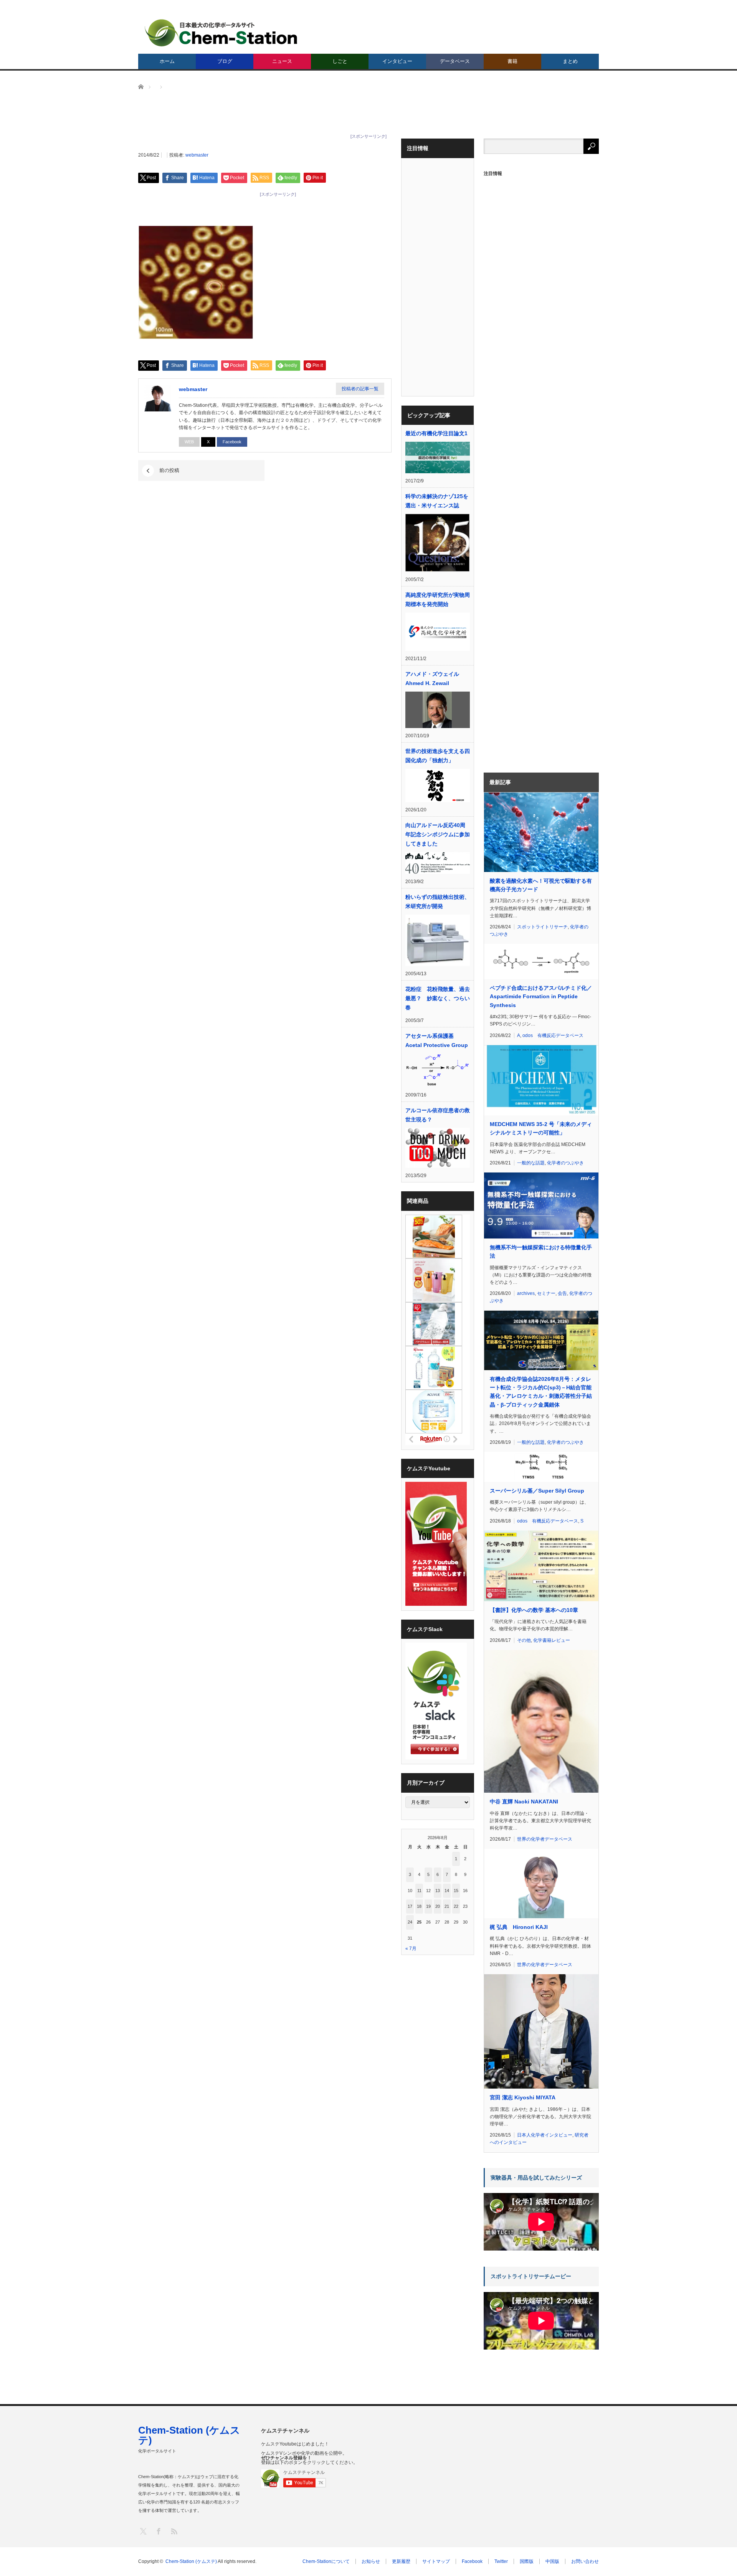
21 (447, 1906)
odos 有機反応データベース (553, 1035)
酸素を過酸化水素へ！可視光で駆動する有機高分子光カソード (541, 885)
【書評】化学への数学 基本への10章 (534, 1610)
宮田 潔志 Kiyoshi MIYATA (523, 2097)
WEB (189, 442)
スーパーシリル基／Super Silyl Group (537, 1491)
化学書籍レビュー (552, 1640)
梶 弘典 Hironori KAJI (519, 1927)
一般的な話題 (531, 1163)
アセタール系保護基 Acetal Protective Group (437, 1040)
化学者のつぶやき (565, 1163)
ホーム (167, 61)
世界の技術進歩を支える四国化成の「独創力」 (438, 756)
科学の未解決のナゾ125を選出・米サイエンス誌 (437, 501)
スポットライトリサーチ (542, 927)
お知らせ (371, 2561)
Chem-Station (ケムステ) (189, 2435)
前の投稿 (169, 470)
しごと (340, 61)
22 (456, 1906)
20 (438, 1906)
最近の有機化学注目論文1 (436, 433)
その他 (524, 1640)
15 (456, 1891)
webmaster (197, 155)
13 (438, 1891)
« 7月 (411, 1949)
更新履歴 (401, 2561)
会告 (562, 1293)
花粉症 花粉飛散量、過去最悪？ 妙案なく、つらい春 (438, 998)
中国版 (552, 2561)
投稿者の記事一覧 (360, 389)
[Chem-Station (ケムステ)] (221, 33)
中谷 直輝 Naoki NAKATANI (524, 1802)
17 (410, 1906)
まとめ (570, 61)
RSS (174, 2531)
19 (428, 1906)
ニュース (282, 61)
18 (419, 1906)
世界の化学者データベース (545, 1839)
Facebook (232, 442)
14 (447, 1891)
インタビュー (397, 61)
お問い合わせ (585, 2561)
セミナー (546, 1293)
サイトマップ (436, 2561)
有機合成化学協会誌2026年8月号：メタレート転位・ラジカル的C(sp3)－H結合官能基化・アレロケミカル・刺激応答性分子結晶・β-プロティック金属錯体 (541, 1392)
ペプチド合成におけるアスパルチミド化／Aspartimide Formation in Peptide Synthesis (541, 997)
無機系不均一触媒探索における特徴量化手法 (541, 1252)
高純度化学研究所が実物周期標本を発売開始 (438, 599)
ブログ (225, 61)
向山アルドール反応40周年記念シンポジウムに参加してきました (438, 834)
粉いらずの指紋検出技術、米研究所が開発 (438, 902)
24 (410, 1922)
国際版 (527, 2561)
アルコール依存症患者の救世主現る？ (438, 1115)
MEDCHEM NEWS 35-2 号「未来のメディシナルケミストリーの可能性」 (541, 1128)
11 (419, 1891)
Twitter (501, 2561)
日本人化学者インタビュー (545, 2135)
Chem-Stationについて (326, 2561)
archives (526, 1293)
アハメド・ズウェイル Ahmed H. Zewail (432, 679)
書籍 (512, 61)
